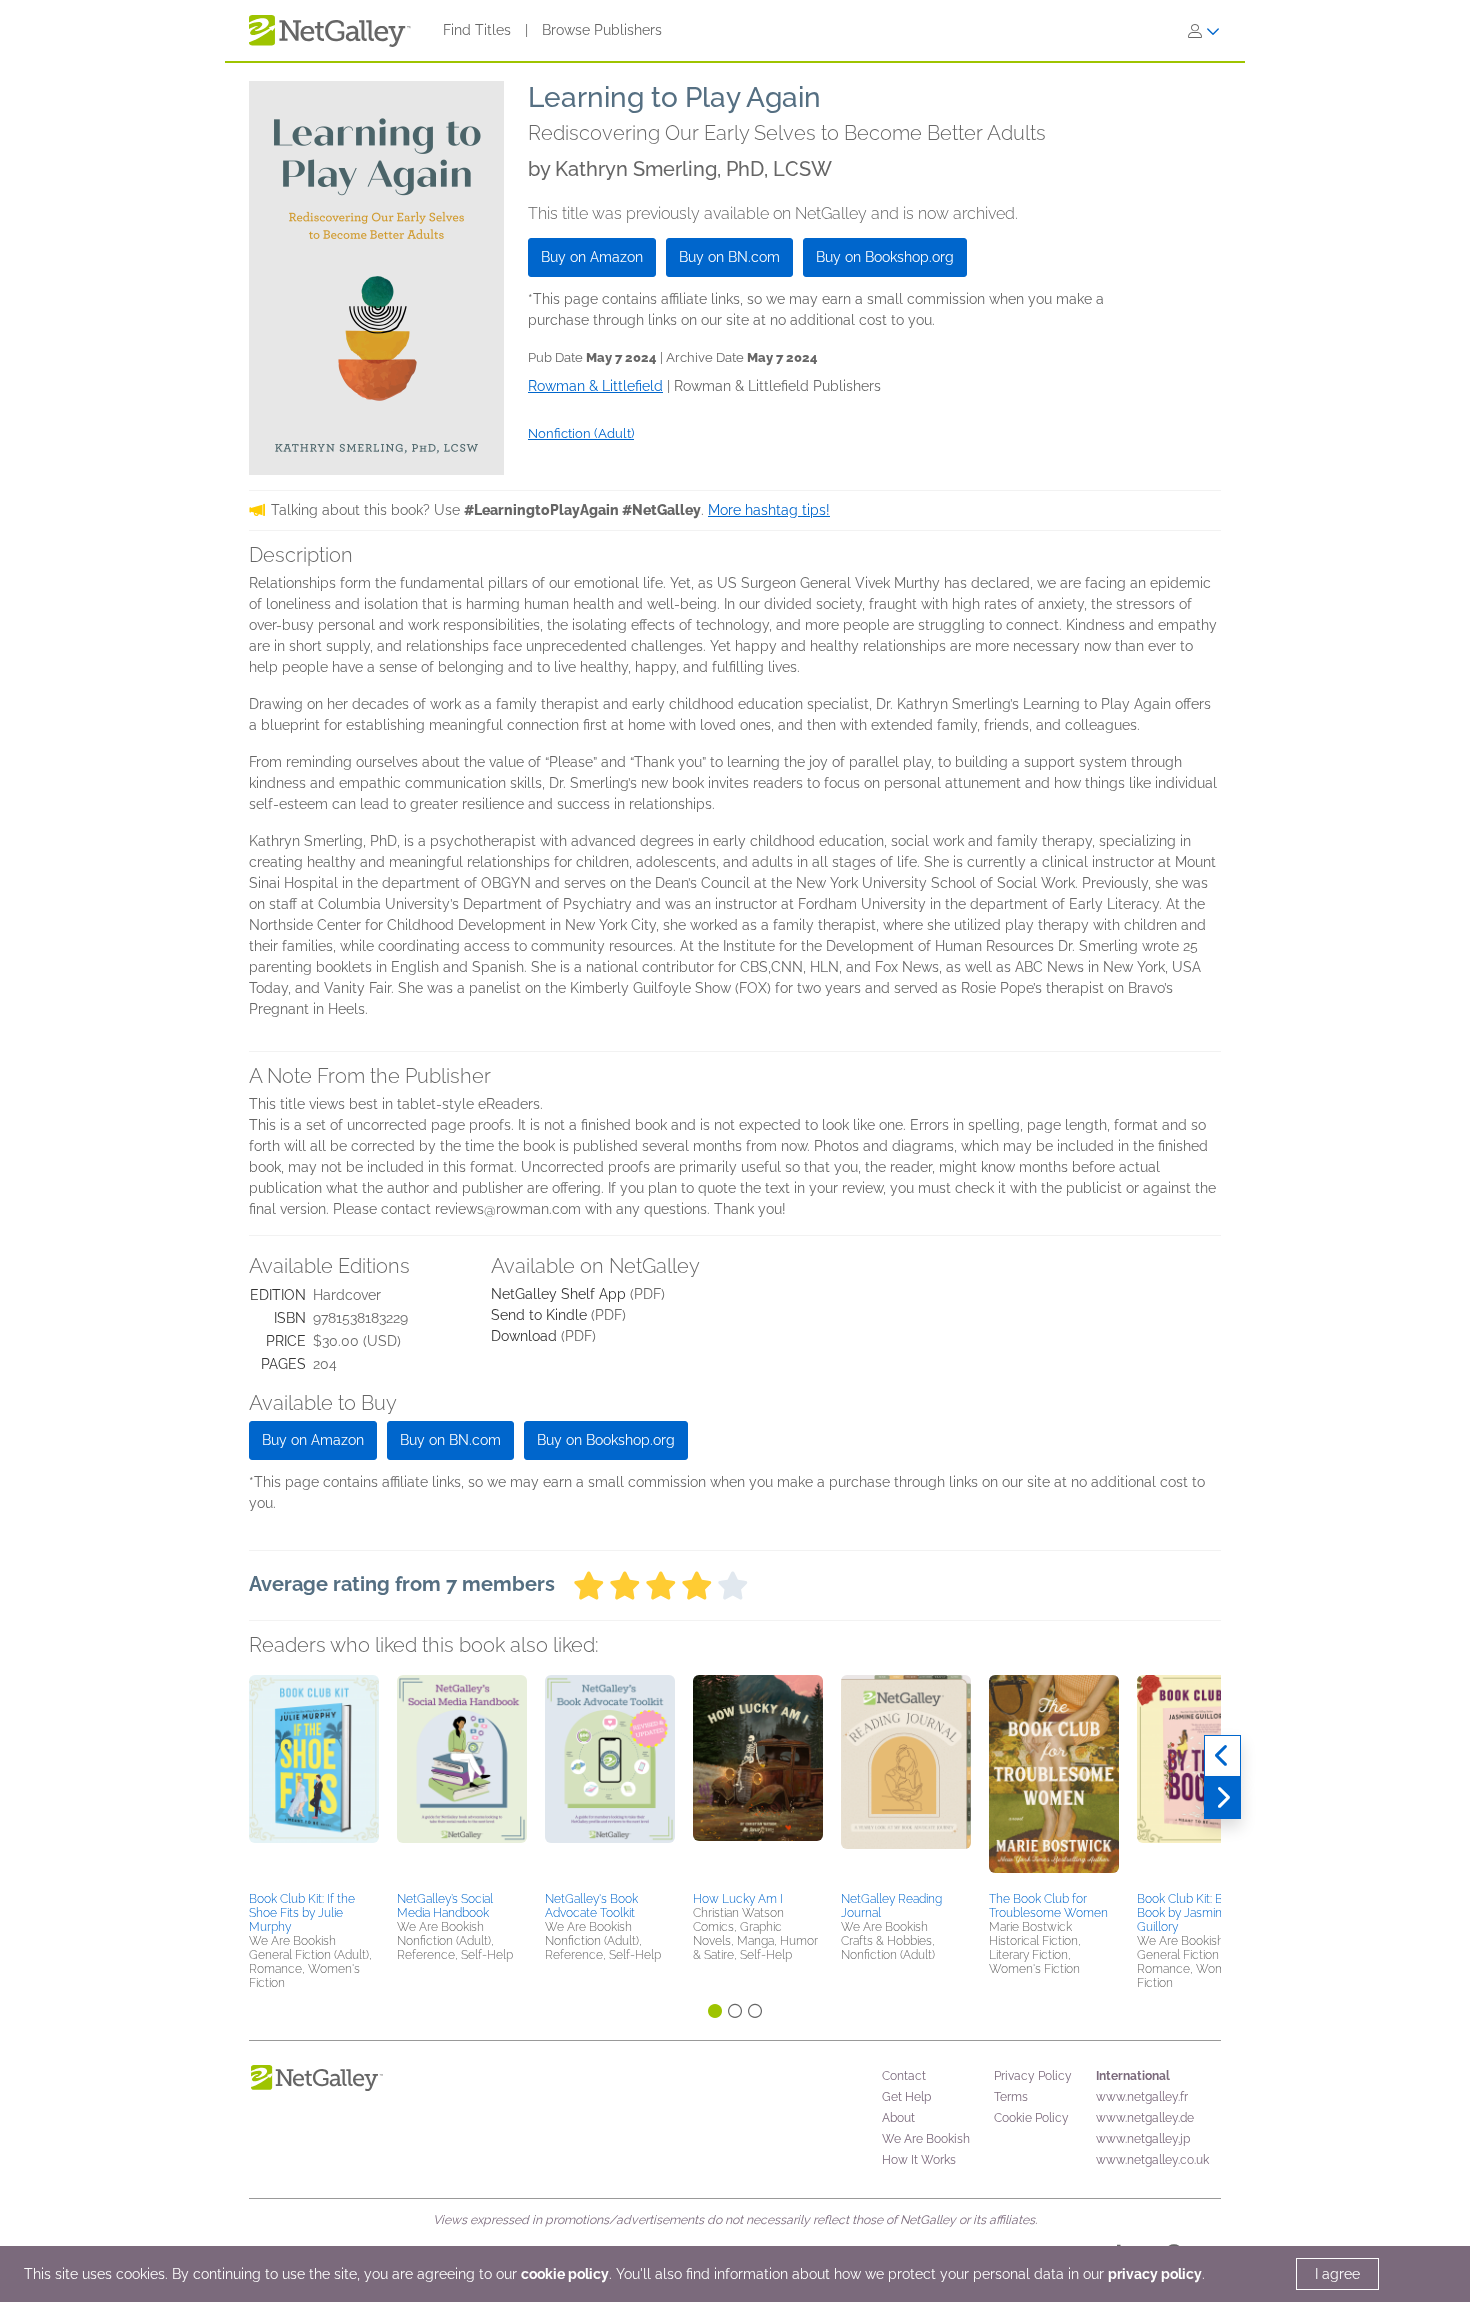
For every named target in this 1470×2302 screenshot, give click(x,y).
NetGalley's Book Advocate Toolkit (591, 1906)
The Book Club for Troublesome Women (1048, 1906)
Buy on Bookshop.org (885, 257)
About (898, 2118)
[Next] (1222, 1798)
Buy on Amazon (592, 257)
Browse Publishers (602, 30)
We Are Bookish (926, 2139)
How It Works (919, 2160)
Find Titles (477, 30)
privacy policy (1155, 2274)
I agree (1337, 2274)
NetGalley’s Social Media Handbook (445, 1906)
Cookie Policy (1031, 2118)
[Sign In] (1204, 31)
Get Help (906, 2097)
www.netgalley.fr (1142, 2097)
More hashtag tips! (769, 510)
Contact (904, 2076)
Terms (1011, 2097)
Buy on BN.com (729, 257)
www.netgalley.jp (1143, 2139)
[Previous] (1222, 1756)
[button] (314, 1780)
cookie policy (565, 2274)
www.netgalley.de (1145, 2118)
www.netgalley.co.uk (1152, 2160)
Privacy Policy (1033, 2076)
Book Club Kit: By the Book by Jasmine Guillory (1193, 1913)
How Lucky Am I (738, 1899)
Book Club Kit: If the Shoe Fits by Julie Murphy (302, 1913)
